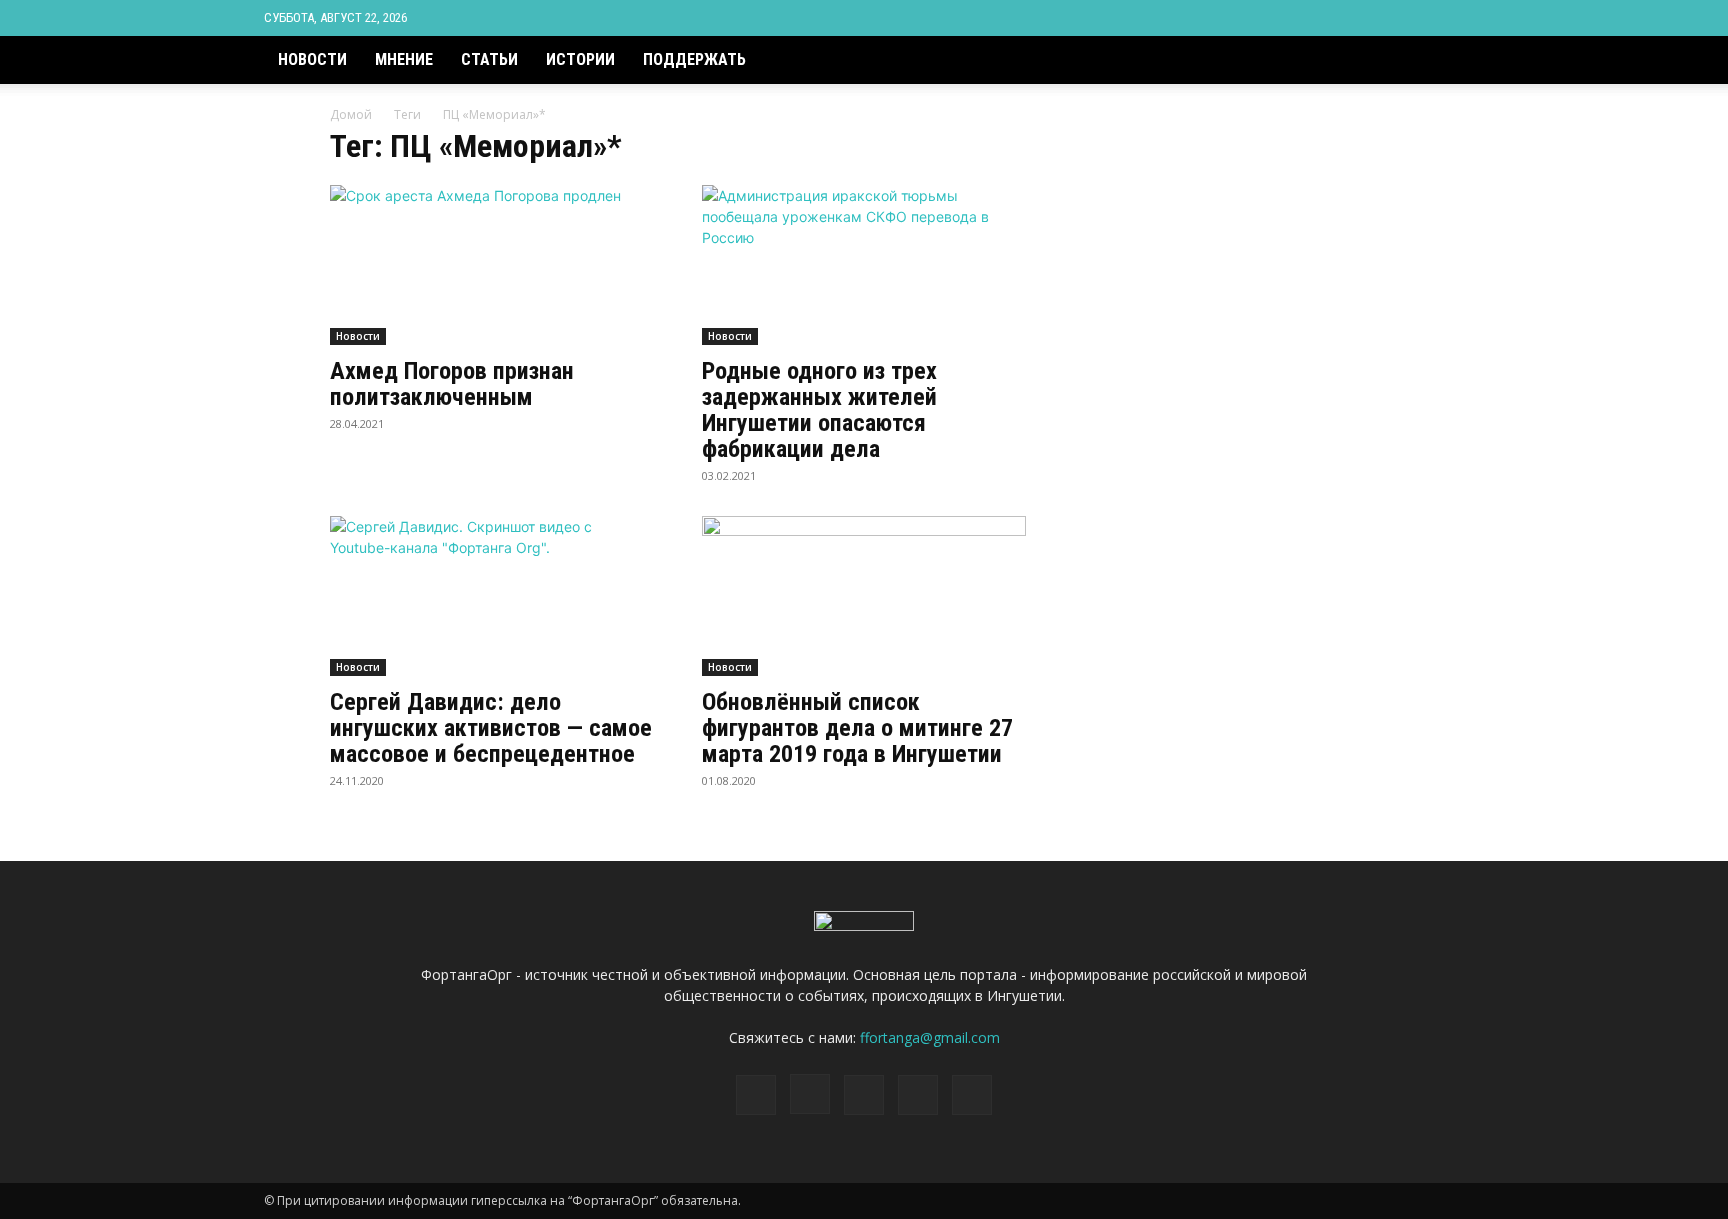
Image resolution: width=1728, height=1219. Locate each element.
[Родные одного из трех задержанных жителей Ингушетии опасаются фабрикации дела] (864, 265)
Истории (580, 59)
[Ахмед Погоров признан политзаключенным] (492, 265)
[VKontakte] (1416, 18)
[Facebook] (1317, 18)
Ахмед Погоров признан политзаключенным (452, 384)
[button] (1440, 72)
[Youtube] (1449, 18)
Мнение (404, 59)
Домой (351, 114)
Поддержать (694, 59)
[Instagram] (1350, 18)
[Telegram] (1383, 18)
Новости (312, 59)
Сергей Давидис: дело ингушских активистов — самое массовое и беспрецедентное (491, 728)
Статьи (489, 59)
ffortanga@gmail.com (930, 1037)
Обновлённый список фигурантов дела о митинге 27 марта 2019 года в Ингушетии (857, 728)
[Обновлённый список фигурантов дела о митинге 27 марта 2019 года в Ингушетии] (864, 596)
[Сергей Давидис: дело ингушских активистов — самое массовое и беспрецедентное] (492, 596)
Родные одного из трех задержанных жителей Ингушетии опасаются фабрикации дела (819, 410)
